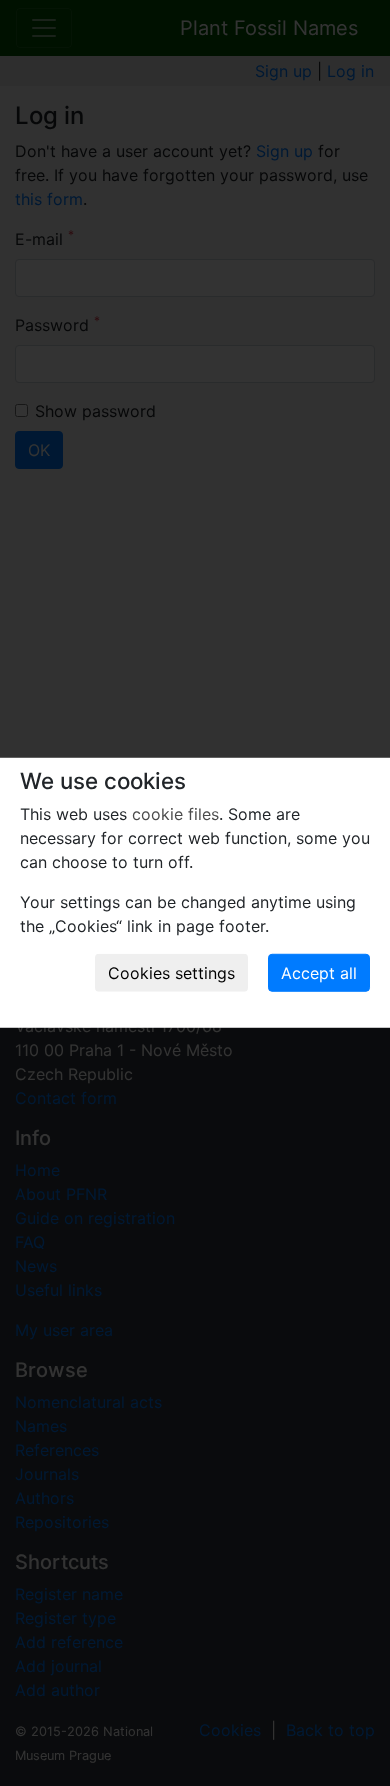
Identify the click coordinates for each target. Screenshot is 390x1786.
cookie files (175, 814)
